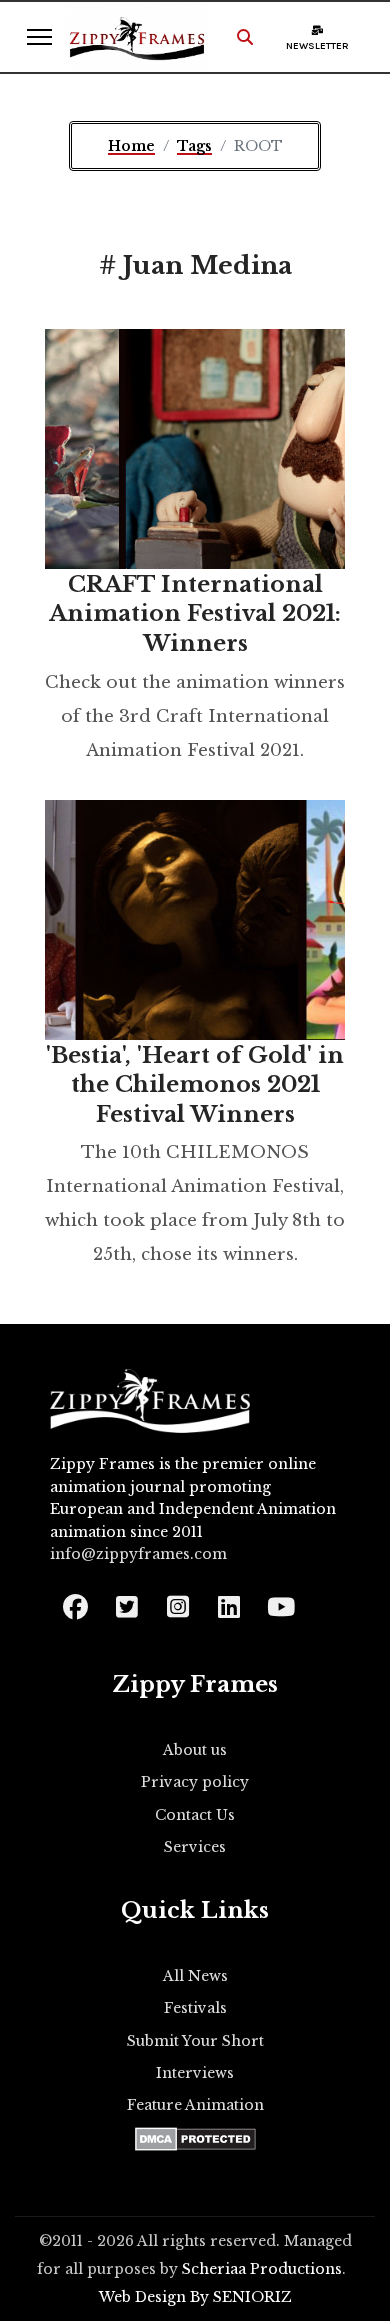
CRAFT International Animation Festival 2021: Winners (195, 614)
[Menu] (39, 37)
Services (195, 1847)
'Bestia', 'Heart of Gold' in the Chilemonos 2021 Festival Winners (195, 1085)
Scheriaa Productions (262, 2269)
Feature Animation (195, 2105)
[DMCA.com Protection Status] (195, 2139)
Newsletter (317, 46)
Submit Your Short (195, 2041)
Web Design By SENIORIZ (195, 2297)
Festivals (195, 2008)
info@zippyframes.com (138, 1554)
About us (195, 1750)
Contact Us (195, 1815)
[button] (245, 37)
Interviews (195, 2073)
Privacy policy (195, 1782)
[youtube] (279, 1600)
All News (195, 1976)
